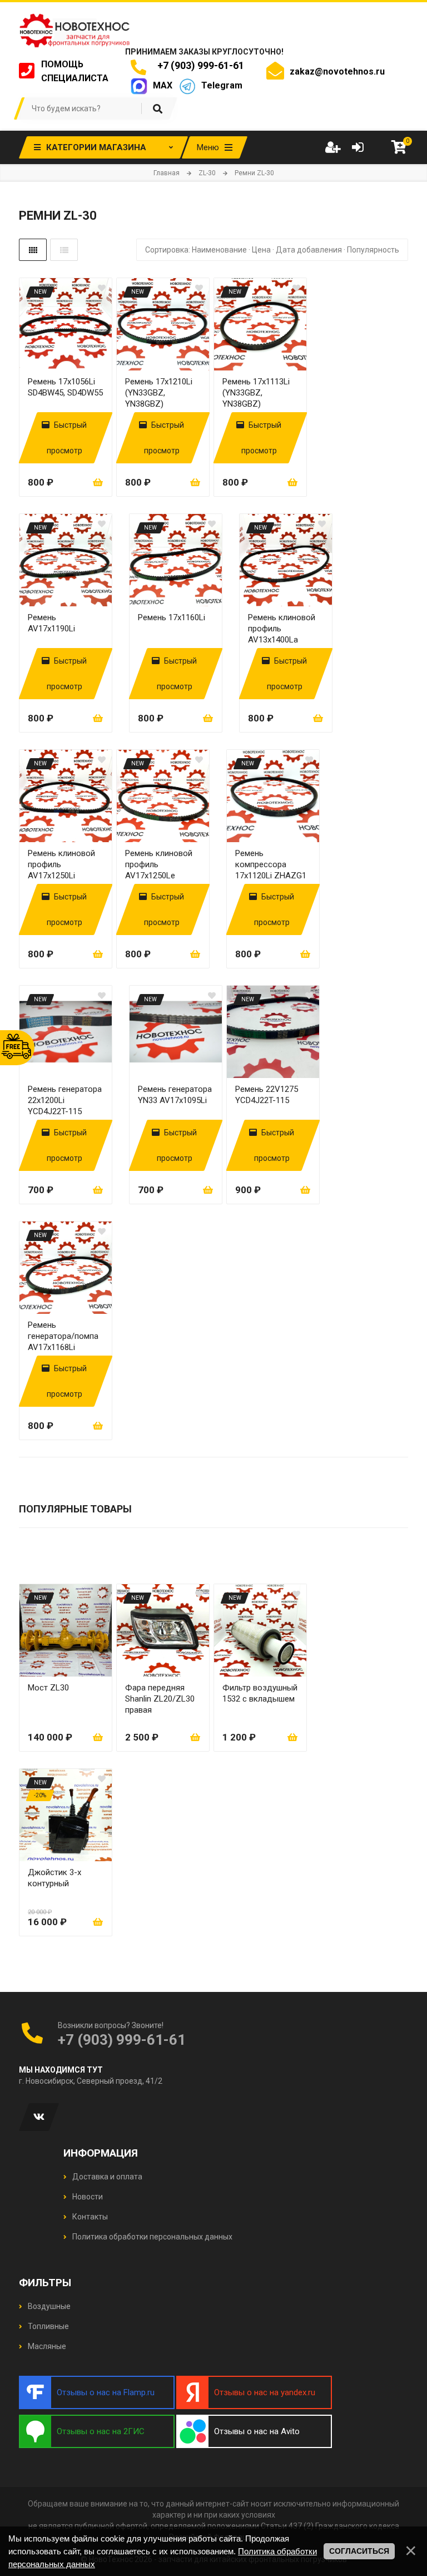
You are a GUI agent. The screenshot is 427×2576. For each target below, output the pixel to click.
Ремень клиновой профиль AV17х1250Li (61, 864)
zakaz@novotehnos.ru (337, 71)
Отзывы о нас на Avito (257, 2431)
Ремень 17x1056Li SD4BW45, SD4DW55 (65, 387)
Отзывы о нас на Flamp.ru (106, 2392)
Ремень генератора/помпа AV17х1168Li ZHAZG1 (63, 1336)
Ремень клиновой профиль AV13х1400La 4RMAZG (282, 629)
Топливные (48, 2326)
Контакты (89, 2217)
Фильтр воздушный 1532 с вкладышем (260, 1693)
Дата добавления (309, 250)
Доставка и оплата (106, 2177)
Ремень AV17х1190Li (51, 623)
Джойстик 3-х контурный (54, 1878)
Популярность (373, 250)
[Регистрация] (332, 147)
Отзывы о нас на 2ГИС (101, 2431)
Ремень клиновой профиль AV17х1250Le (159, 864)
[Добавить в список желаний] (102, 288)
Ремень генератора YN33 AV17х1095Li (175, 1095)
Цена (261, 250)
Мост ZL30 (48, 1688)
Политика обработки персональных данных (152, 2237)
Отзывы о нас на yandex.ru (265, 2392)
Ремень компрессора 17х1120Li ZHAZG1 (271, 864)
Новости (87, 2197)
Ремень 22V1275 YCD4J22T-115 (267, 1095)
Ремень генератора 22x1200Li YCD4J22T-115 (65, 1100)
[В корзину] (98, 482)
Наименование (219, 250)
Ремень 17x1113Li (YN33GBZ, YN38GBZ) (256, 393)
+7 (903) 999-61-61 (198, 65)
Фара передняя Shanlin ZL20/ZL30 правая (160, 1699)
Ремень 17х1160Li (172, 617)
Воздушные (48, 2306)
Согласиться (359, 2551)
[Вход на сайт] (358, 147)
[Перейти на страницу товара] (66, 324)
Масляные (46, 2346)
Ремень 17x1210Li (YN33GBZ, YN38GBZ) (159, 393)
